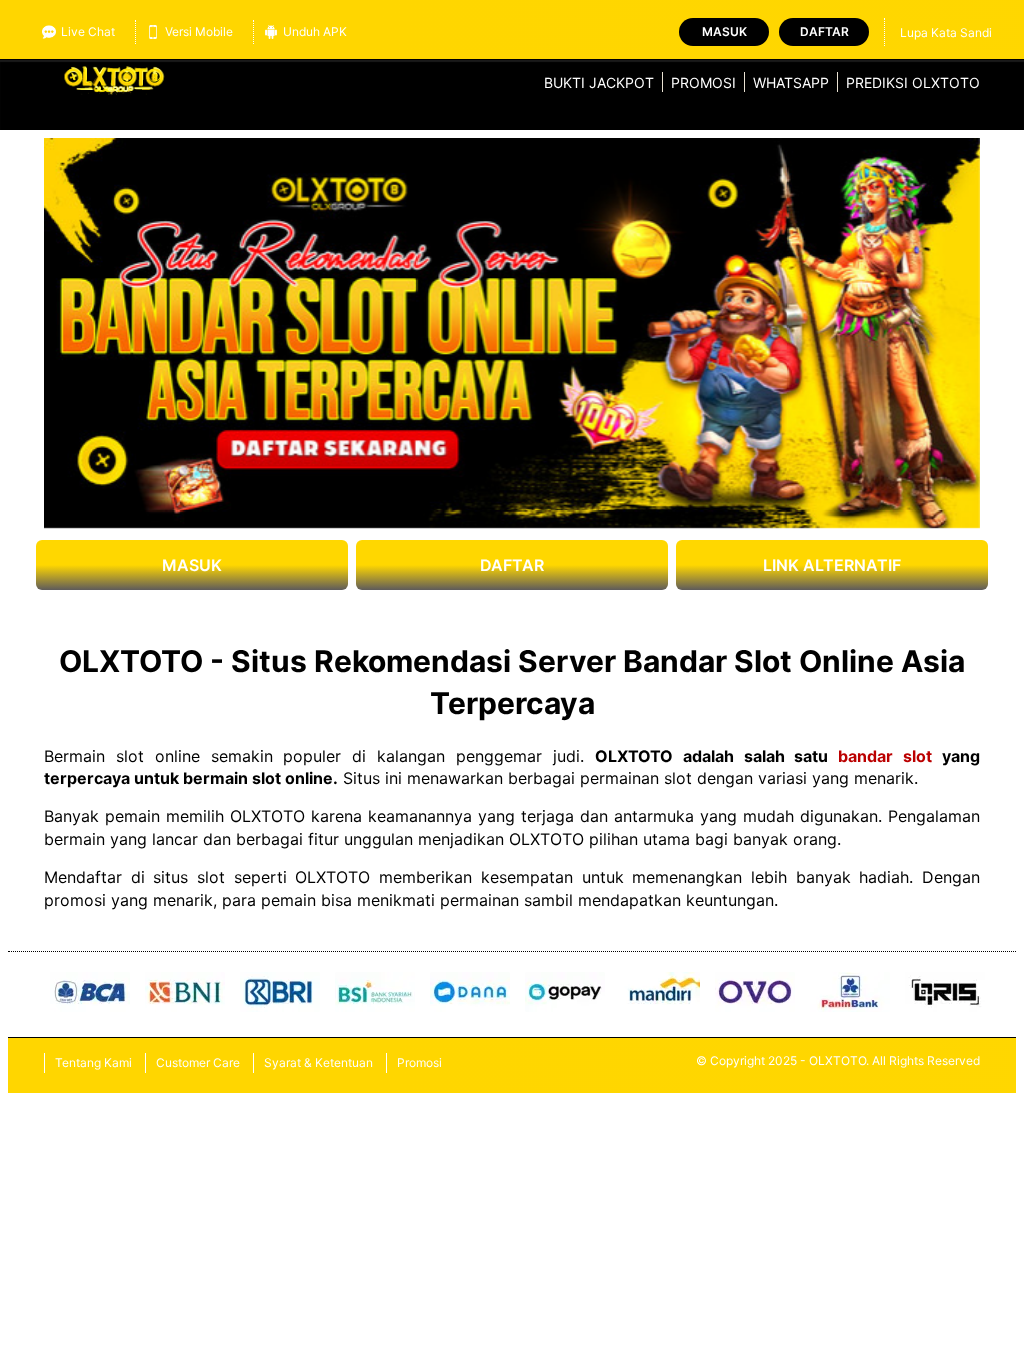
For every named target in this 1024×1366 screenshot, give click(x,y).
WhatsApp (791, 82)
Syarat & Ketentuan (318, 1062)
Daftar (824, 31)
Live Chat (88, 31)
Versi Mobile (199, 31)
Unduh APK (315, 31)
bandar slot (885, 756)
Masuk (724, 31)
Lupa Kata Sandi (946, 32)
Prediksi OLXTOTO (913, 82)
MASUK (192, 565)
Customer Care (198, 1062)
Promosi (703, 82)
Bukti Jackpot (599, 82)
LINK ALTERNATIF (832, 565)
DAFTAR (512, 565)
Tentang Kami (93, 1062)
